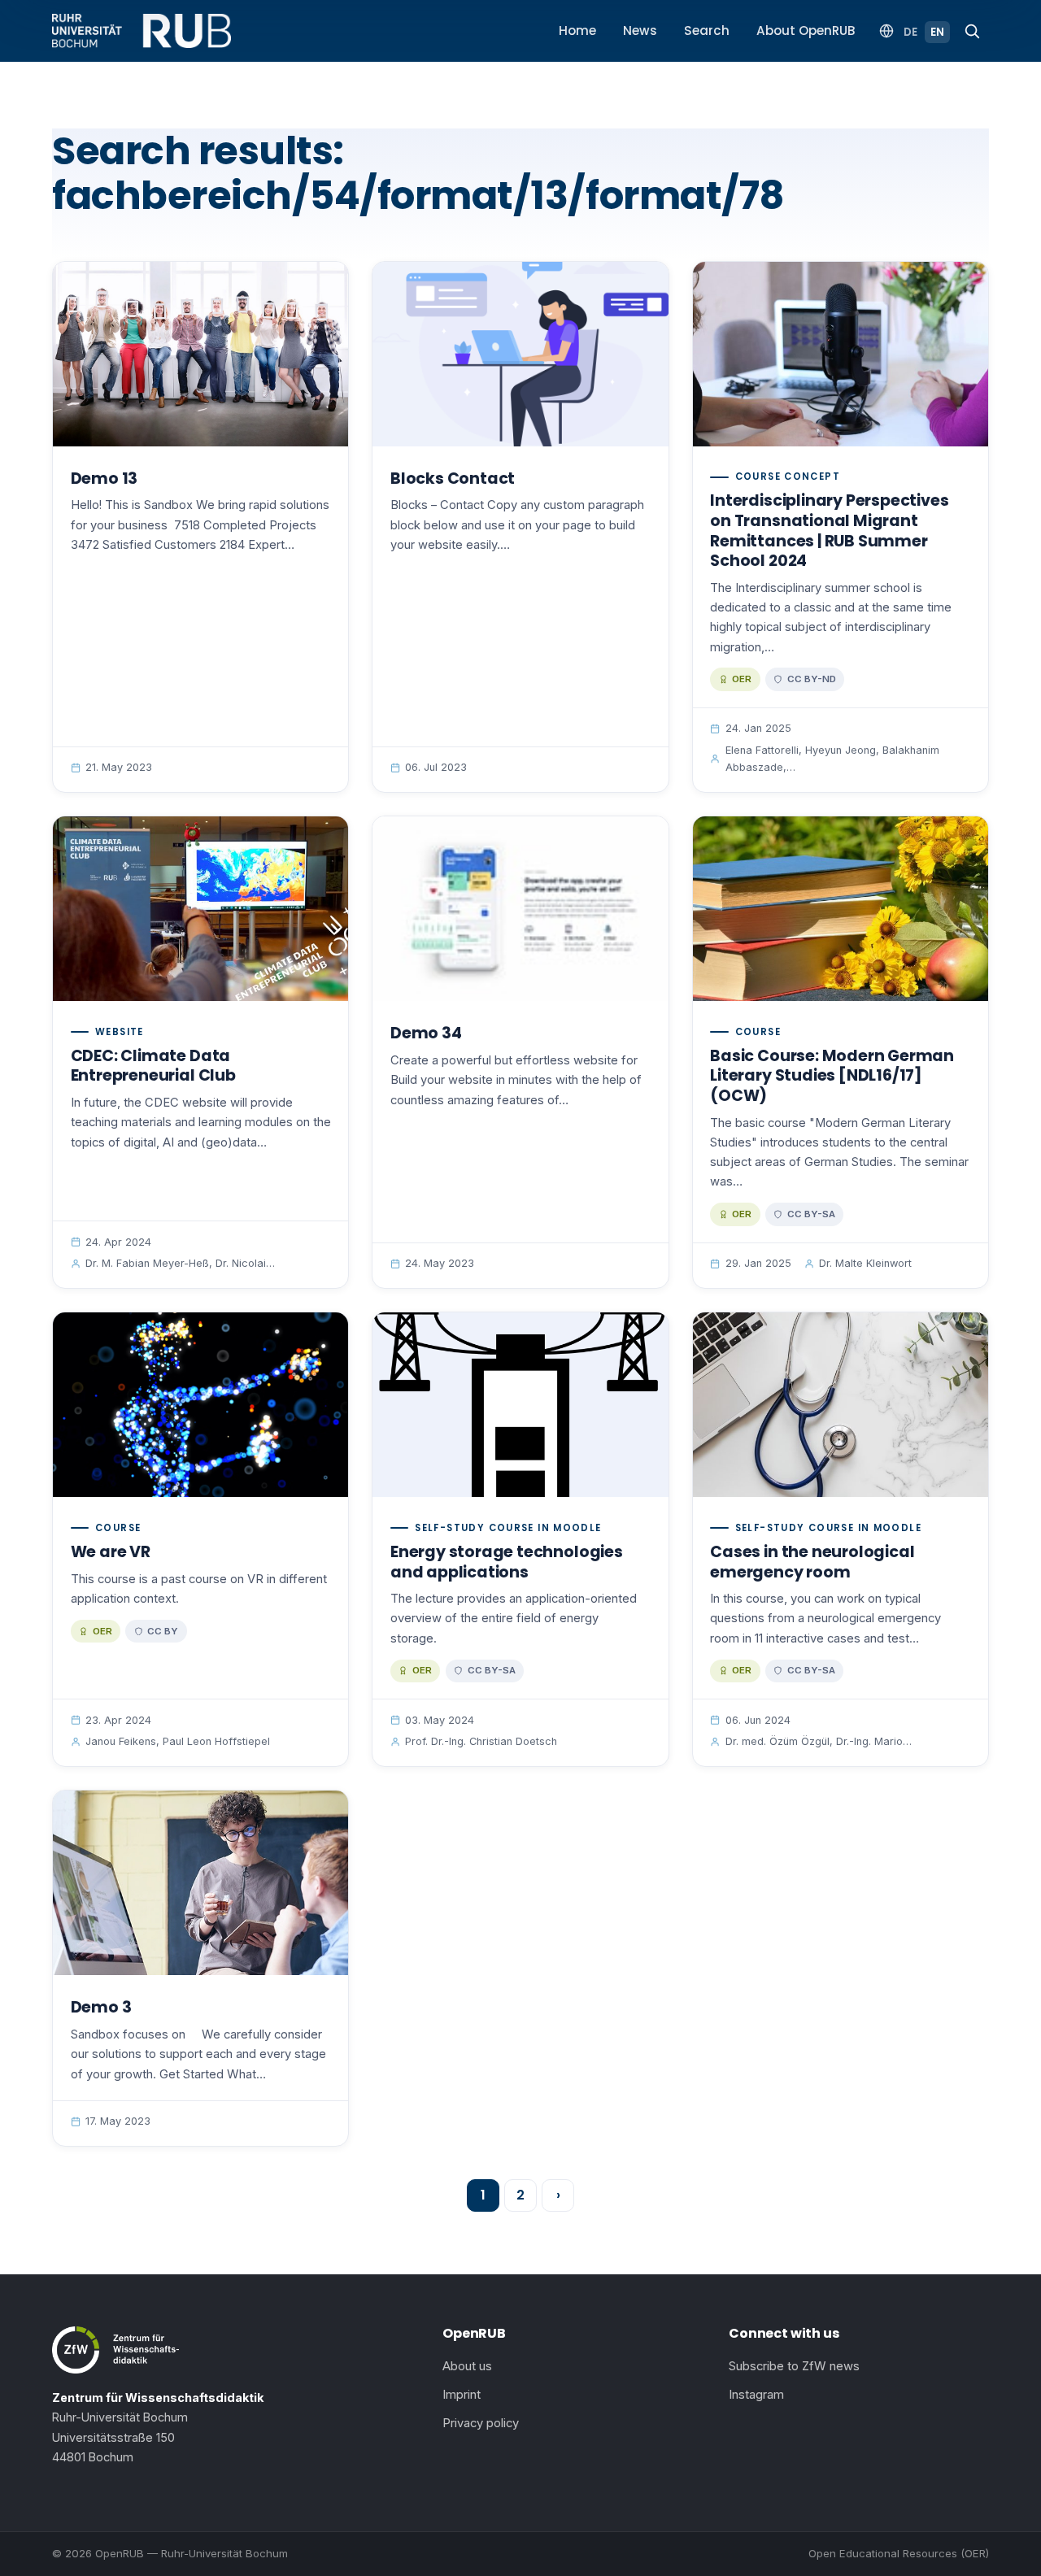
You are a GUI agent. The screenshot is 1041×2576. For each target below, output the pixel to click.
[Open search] (972, 31)
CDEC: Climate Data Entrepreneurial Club (153, 1066)
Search (707, 30)
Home (577, 30)
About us (467, 2366)
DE (910, 32)
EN (937, 32)
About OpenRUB (806, 30)
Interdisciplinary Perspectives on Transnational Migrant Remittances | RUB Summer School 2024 (829, 531)
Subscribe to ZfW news (794, 2366)
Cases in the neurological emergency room (812, 1562)
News (640, 30)
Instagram (756, 2395)
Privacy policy (481, 2423)
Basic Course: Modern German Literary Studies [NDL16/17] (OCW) (832, 1076)
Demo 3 (101, 2007)
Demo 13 (105, 479)
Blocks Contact (453, 479)
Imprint (462, 2395)
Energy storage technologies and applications (507, 1562)
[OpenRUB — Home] (142, 31)
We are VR (111, 1552)
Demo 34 (426, 1033)
